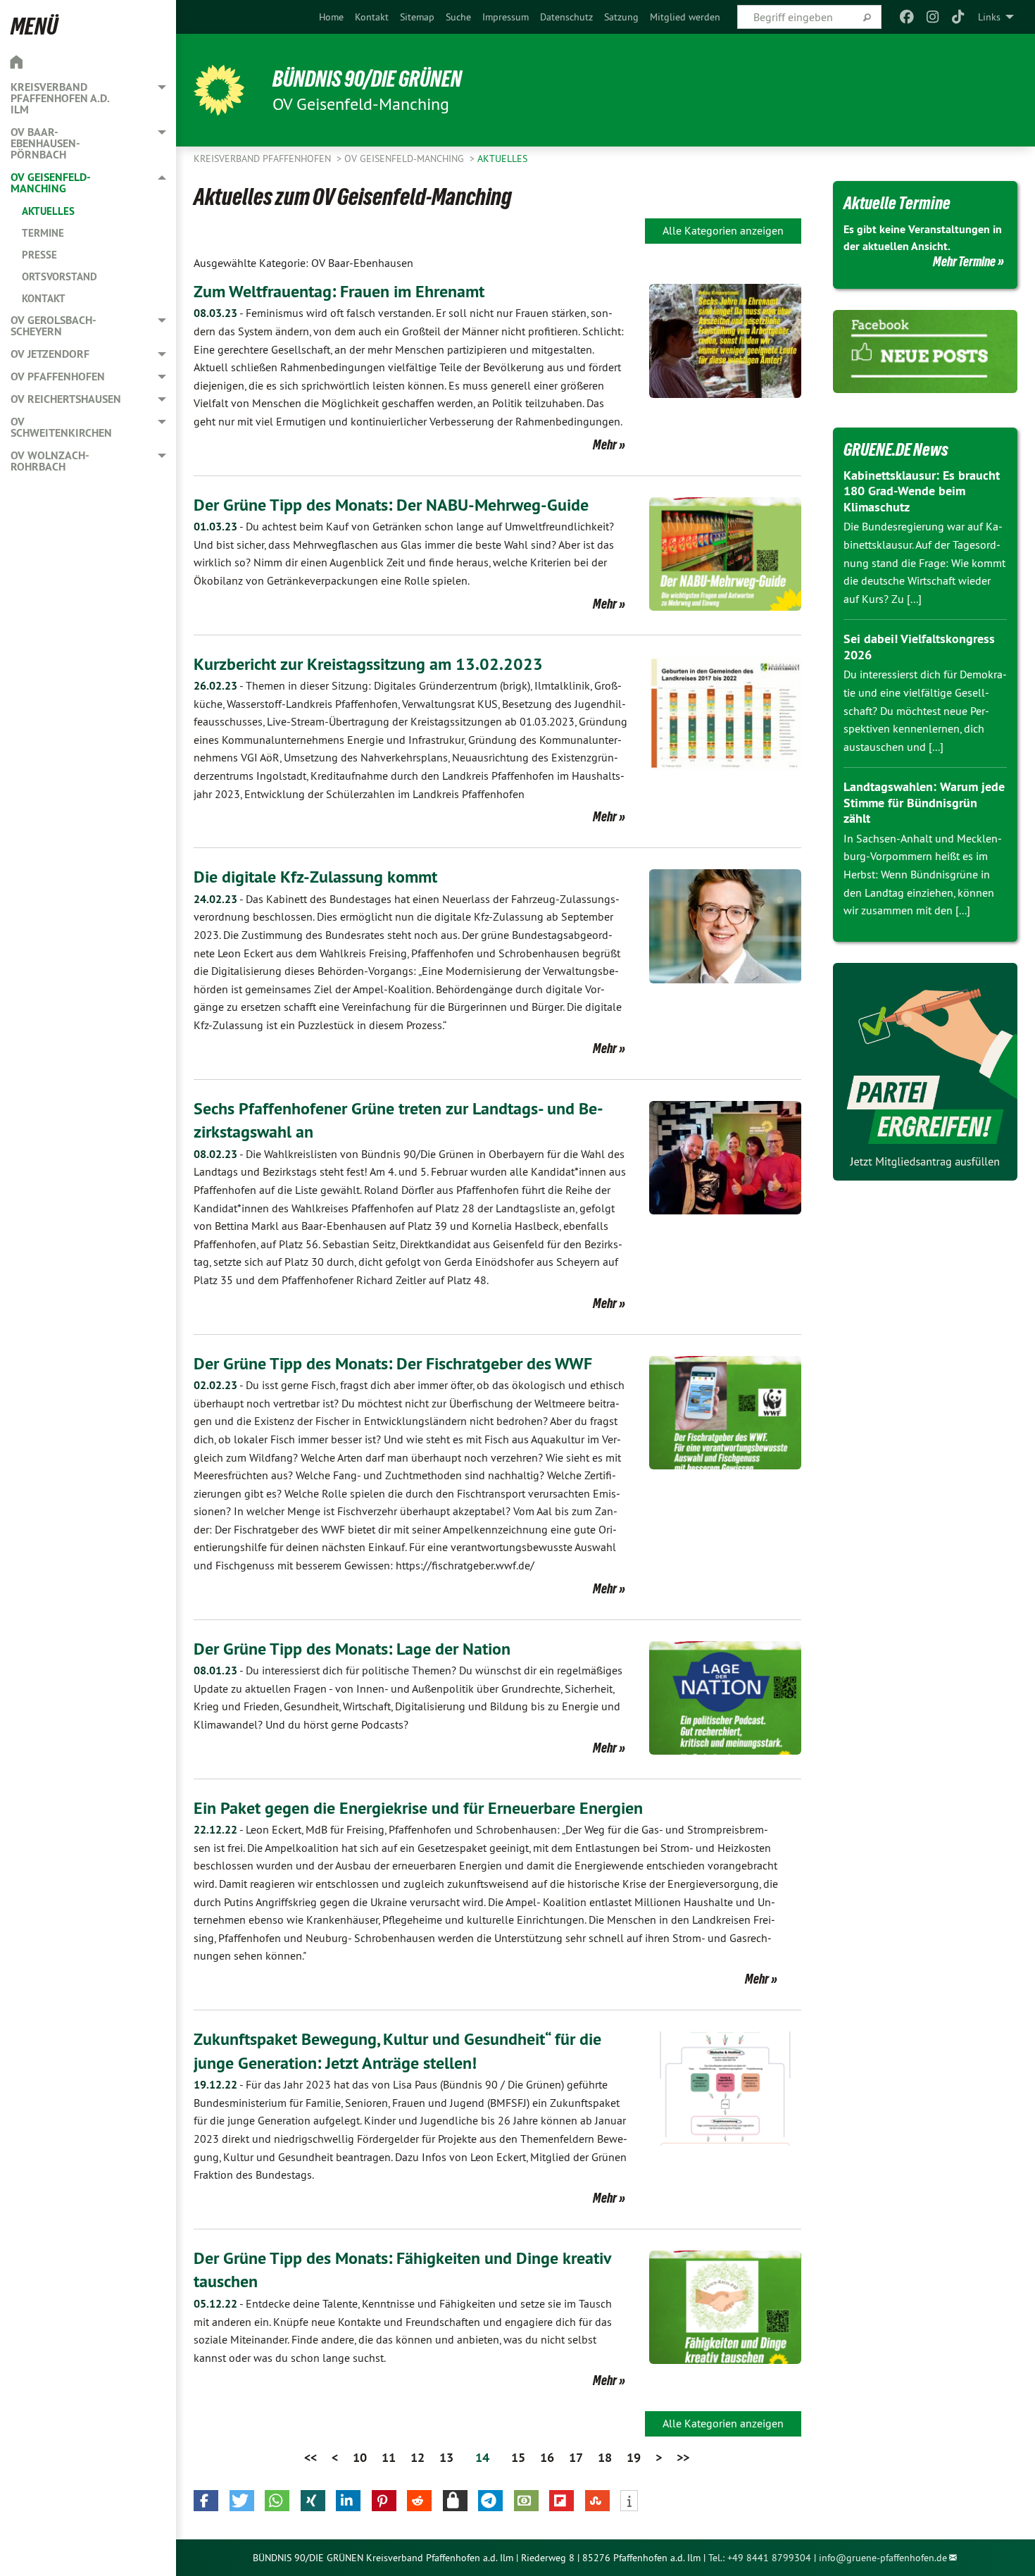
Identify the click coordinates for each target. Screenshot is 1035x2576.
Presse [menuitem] (39, 255)
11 (389, 2457)
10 (360, 2457)
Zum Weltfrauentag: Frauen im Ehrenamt (339, 291)
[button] (206, 2501)
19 (634, 2457)
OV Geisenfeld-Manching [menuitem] (51, 183)
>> (683, 2457)
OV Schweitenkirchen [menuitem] (61, 427)
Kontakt (372, 17)
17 (576, 2457)
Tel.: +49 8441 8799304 (760, 2558)
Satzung (621, 17)
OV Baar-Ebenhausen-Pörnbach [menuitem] (45, 143)
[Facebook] (907, 17)
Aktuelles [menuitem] (48, 211)
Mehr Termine (964, 261)
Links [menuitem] (989, 17)
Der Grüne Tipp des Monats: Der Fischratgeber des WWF (393, 1363)
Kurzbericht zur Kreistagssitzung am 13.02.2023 (368, 664)
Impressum (506, 17)
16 (547, 2457)
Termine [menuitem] (43, 233)
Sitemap (417, 17)
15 (518, 2457)
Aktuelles (502, 158)
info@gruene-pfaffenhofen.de (883, 2558)
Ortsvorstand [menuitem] (59, 276)
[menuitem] (331, 17)
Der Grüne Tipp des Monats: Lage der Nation (352, 1649)
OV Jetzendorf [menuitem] (50, 354)
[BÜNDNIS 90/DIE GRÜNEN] (219, 90)
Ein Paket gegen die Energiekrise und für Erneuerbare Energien (418, 1808)
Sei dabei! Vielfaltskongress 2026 (919, 647)
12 (418, 2457)
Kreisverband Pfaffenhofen (264, 158)
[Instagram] (933, 17)
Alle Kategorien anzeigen (723, 230)
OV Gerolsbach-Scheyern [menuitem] (54, 326)
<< (310, 2457)
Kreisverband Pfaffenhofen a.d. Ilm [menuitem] (60, 98)
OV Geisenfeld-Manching (406, 158)
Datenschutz (566, 17)
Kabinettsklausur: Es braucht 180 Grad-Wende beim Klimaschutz (922, 491)
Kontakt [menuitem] (44, 298)
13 (446, 2457)
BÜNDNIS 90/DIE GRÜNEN (367, 79)
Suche (458, 17)
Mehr (605, 444)
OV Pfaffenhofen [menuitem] (58, 377)
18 (605, 2457)
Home (331, 17)
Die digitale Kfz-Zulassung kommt (315, 877)
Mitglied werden (685, 17)
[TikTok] (959, 17)
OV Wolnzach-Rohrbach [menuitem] (50, 461)
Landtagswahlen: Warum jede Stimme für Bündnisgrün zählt (924, 802)
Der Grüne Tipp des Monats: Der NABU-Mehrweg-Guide (391, 505)
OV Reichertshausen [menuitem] (66, 399)
